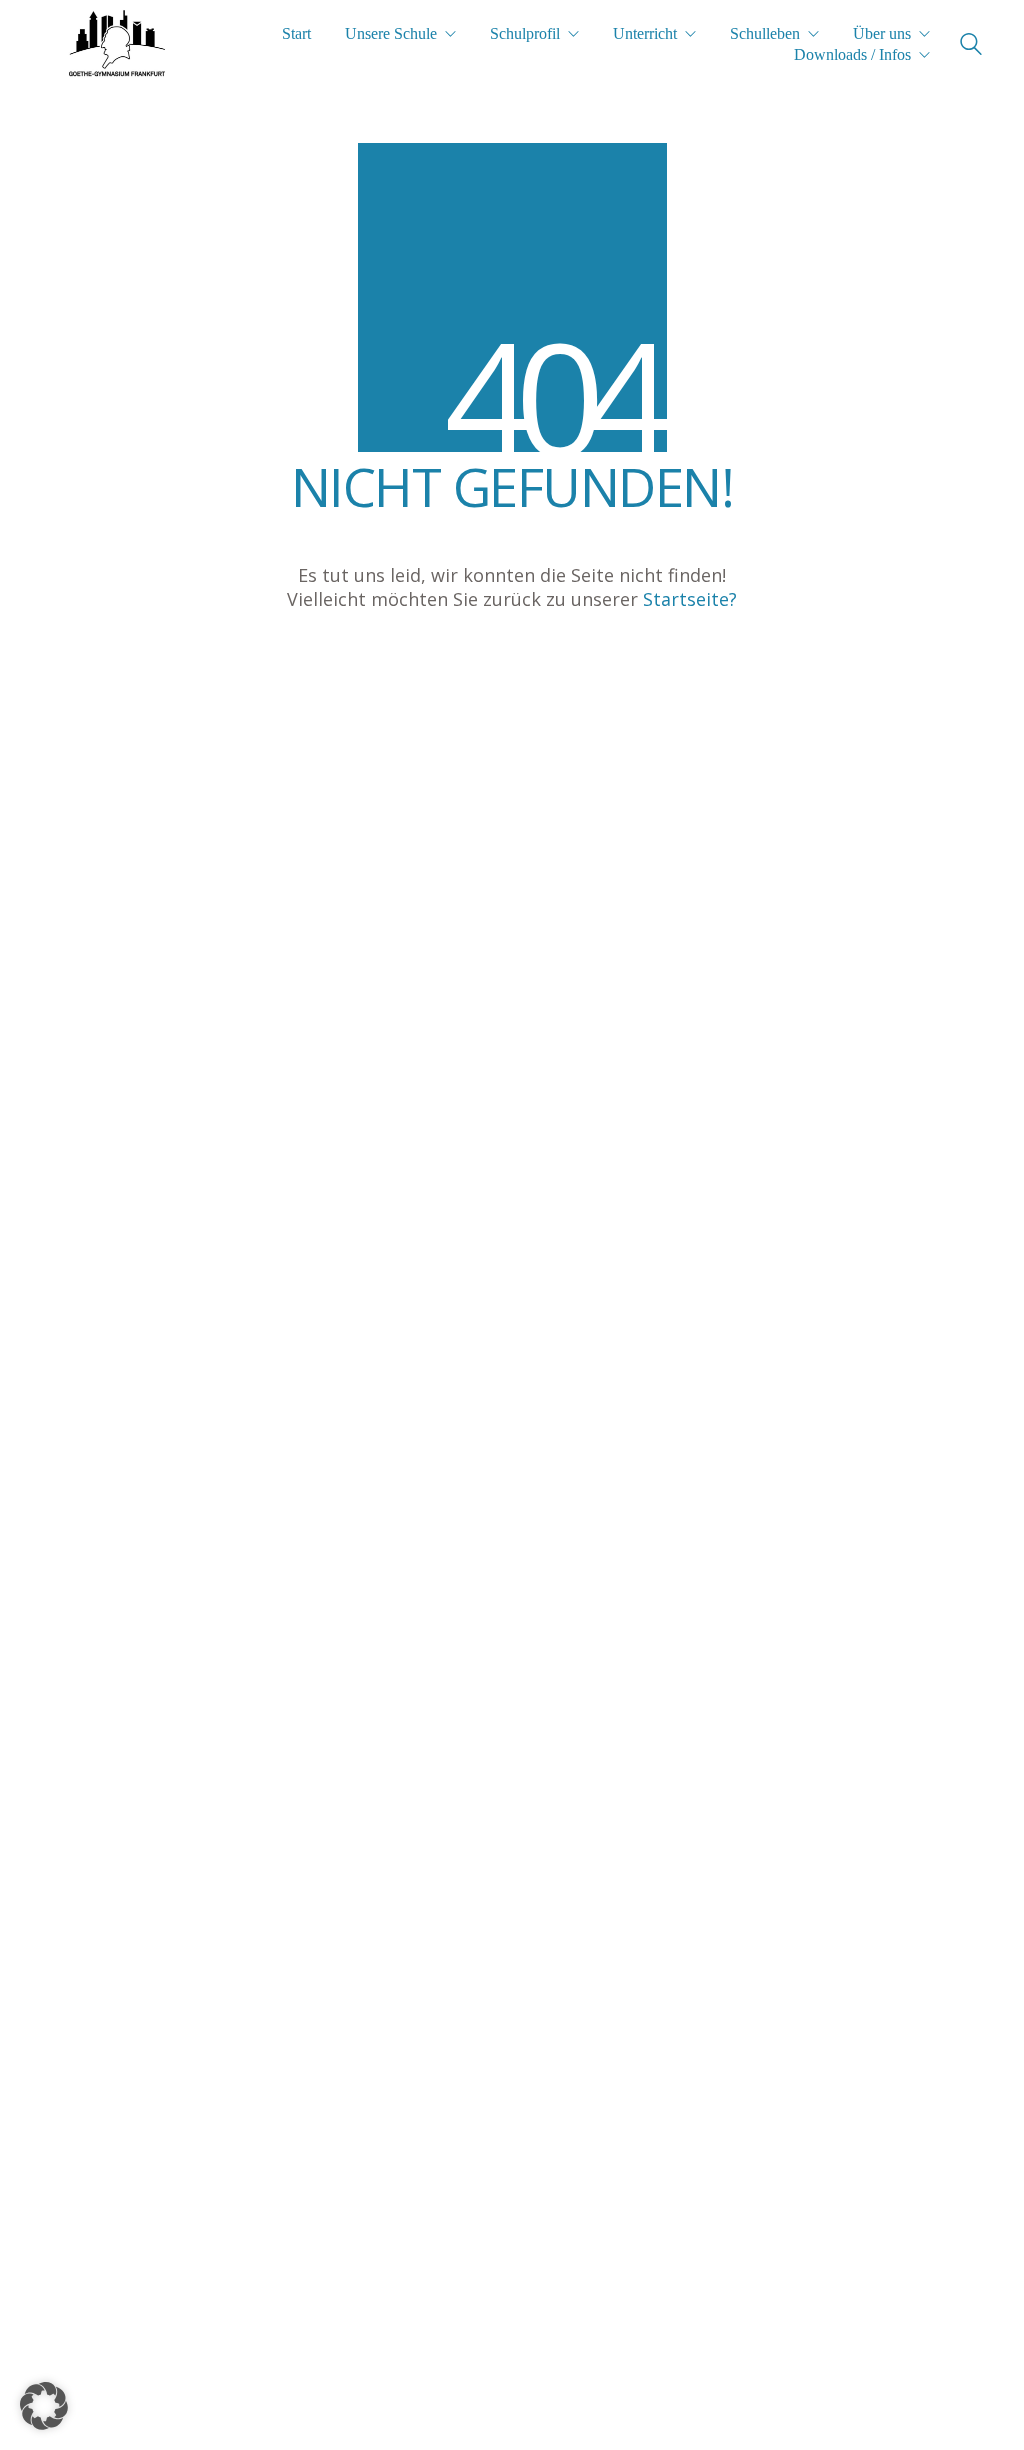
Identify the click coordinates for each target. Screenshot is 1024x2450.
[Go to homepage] (117, 44)
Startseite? (690, 599)
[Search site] (971, 46)
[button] (44, 2406)
